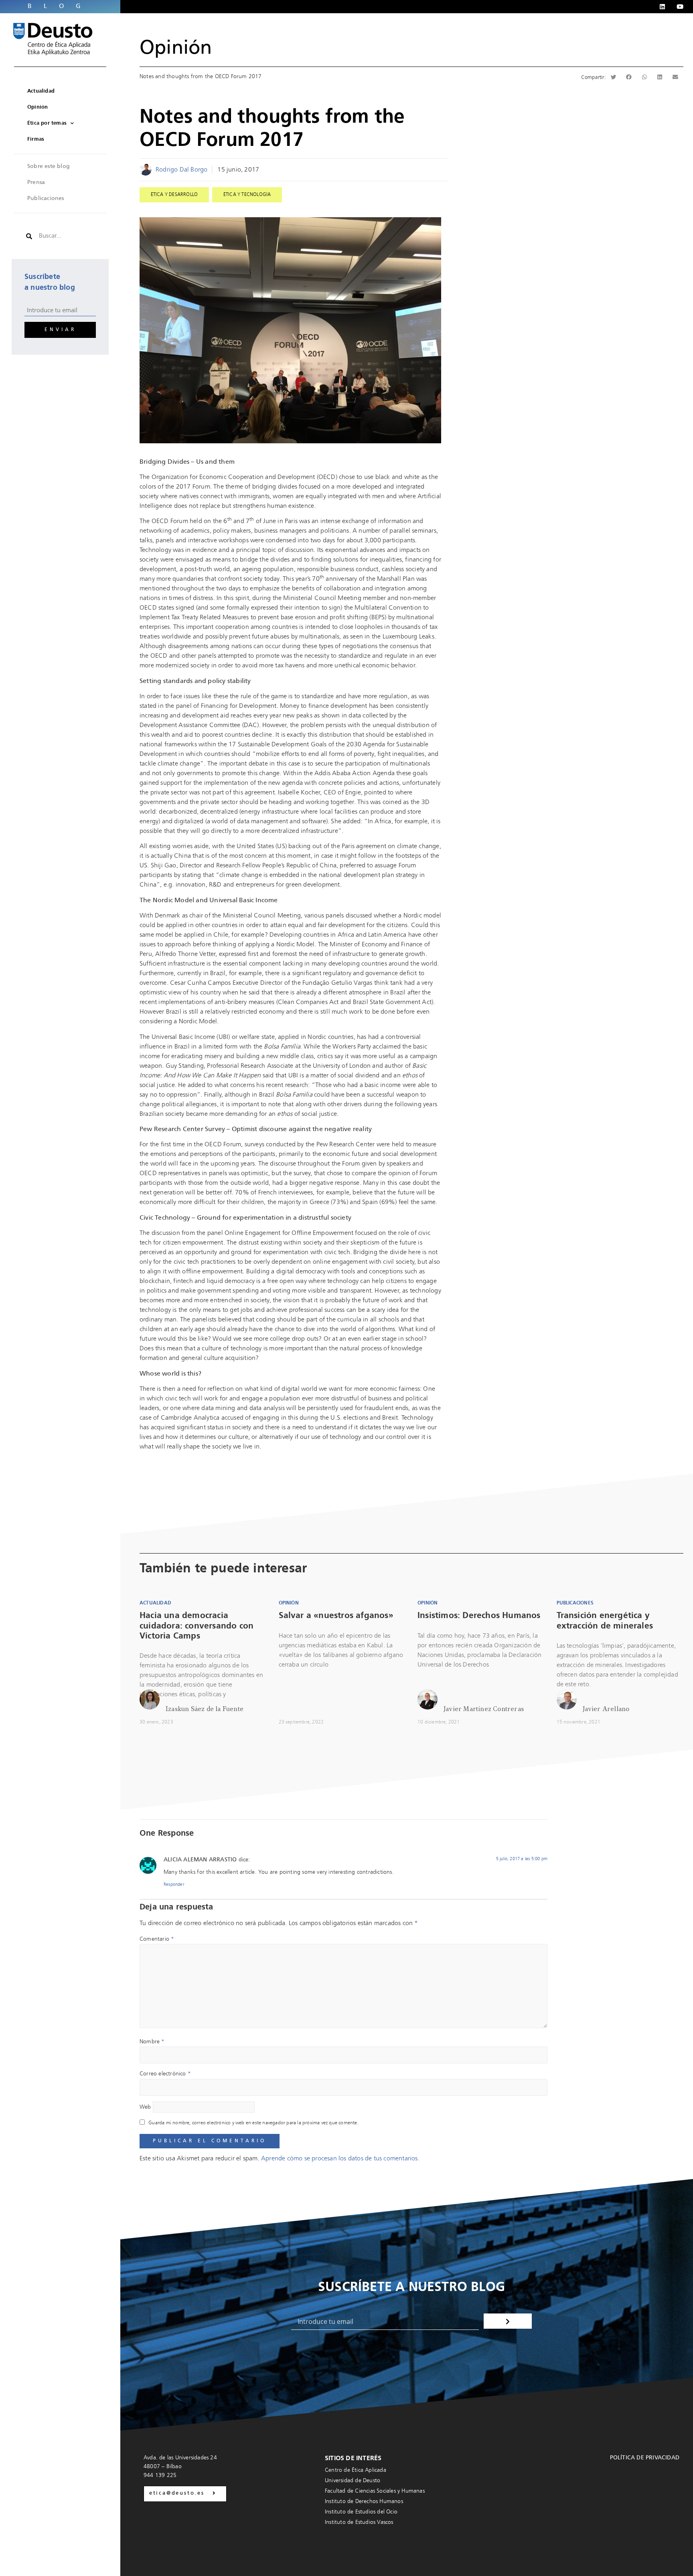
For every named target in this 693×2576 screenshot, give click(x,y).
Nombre (152, 2042)
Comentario (157, 1939)
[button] (614, 77)
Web (145, 2107)
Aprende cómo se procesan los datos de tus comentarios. (340, 2159)
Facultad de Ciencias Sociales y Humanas (375, 2491)
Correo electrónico (165, 2074)
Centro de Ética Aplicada (356, 2470)
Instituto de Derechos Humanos (364, 2501)
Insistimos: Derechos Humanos (479, 1616)
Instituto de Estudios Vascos (359, 2522)
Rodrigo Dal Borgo (181, 170)
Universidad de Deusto (353, 2481)
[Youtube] (680, 7)
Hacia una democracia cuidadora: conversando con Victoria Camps (197, 1626)
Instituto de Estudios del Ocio (361, 2512)
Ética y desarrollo (174, 195)
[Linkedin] (662, 7)
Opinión (176, 48)
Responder (174, 1885)
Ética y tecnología (247, 195)
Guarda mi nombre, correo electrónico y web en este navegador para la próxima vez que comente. (253, 2123)
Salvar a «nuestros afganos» (336, 1616)
